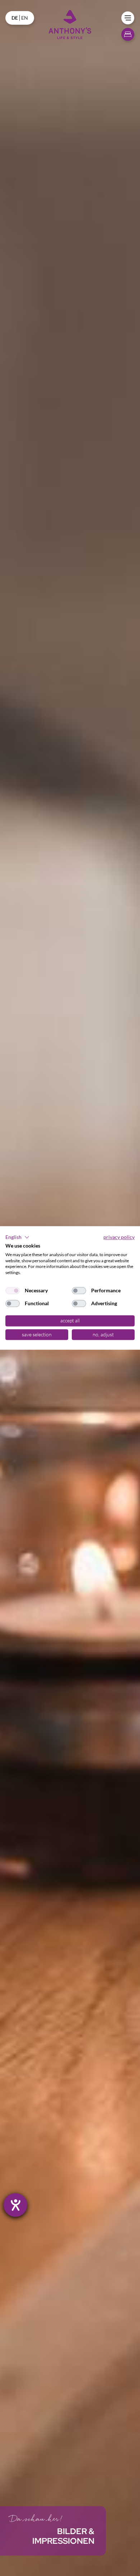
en (25, 18)
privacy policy (119, 1237)
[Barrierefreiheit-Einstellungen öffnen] (15, 2205)
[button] (17, 1237)
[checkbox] (13, 1291)
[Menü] (128, 18)
